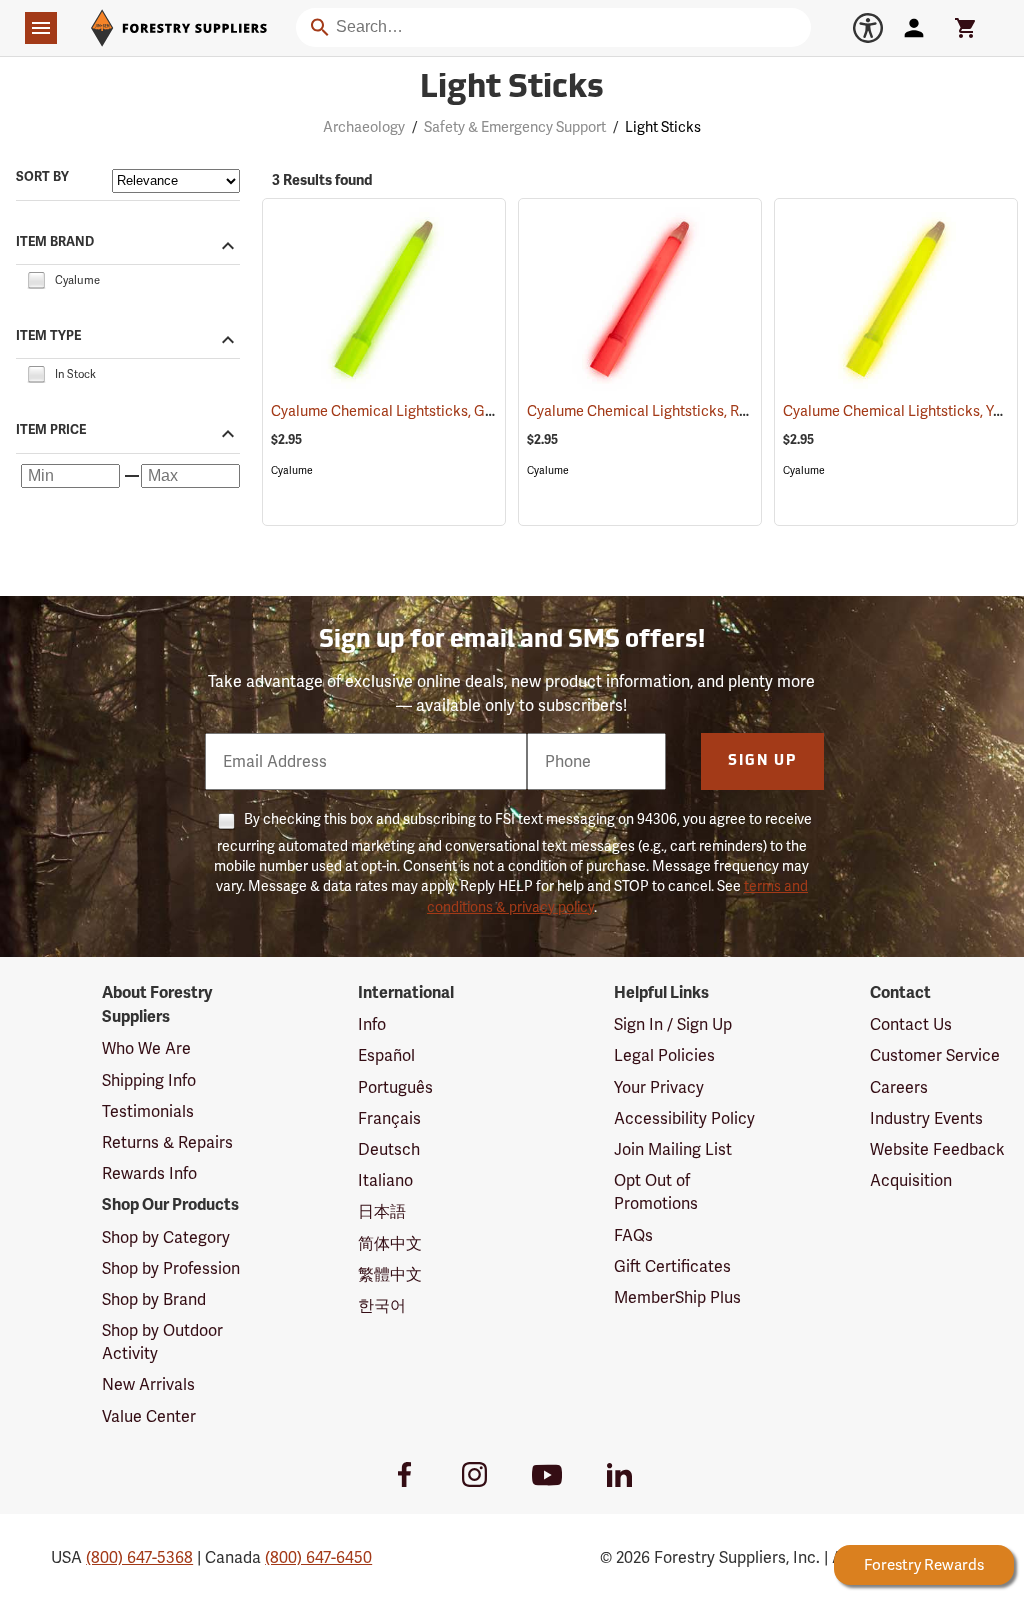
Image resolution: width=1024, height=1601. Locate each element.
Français (389, 1118)
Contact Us (911, 1024)
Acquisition (911, 1180)
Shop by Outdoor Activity (162, 1342)
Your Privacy (659, 1087)
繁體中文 (390, 1274)
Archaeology (364, 127)
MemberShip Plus (677, 1297)
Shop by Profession (171, 1268)
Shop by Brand (154, 1299)
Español (386, 1055)
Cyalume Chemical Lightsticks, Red (662, 411)
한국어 (382, 1305)
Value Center (149, 1416)
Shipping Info (149, 1080)
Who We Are (146, 1048)
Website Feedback (937, 1149)
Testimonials (148, 1111)
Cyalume (292, 470)
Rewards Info (149, 1173)
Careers (899, 1087)
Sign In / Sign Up (673, 1024)
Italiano (385, 1180)
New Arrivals (148, 1384)
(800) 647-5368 (139, 1557)
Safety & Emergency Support (515, 127)
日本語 (382, 1211)
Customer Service (935, 1055)
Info (372, 1024)
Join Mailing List (673, 1149)
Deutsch (389, 1149)
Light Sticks (512, 89)
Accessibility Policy (684, 1118)
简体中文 (390, 1243)
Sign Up (762, 761)
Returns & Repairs (167, 1142)
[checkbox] (36, 278)
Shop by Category (166, 1237)
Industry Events (926, 1118)
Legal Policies (664, 1055)
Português (395, 1087)
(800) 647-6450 (318, 1557)
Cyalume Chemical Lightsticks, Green (413, 411)
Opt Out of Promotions (656, 1192)
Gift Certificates (672, 1266)
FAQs (633, 1235)
